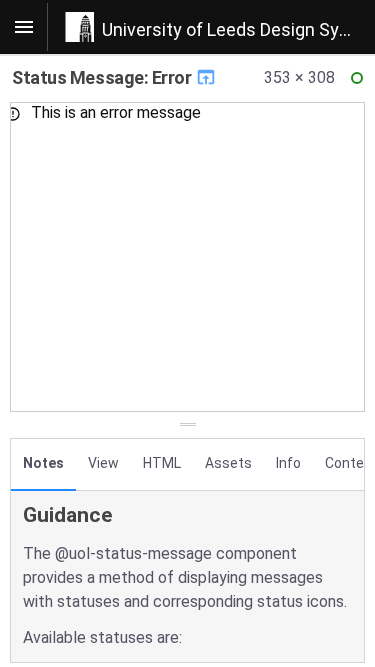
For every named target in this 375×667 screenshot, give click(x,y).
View (103, 463)
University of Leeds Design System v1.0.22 (238, 29)
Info (288, 463)
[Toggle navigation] (24, 27)
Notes (43, 463)
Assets (228, 463)
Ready (360, 82)
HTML (162, 463)
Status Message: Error (103, 77)
